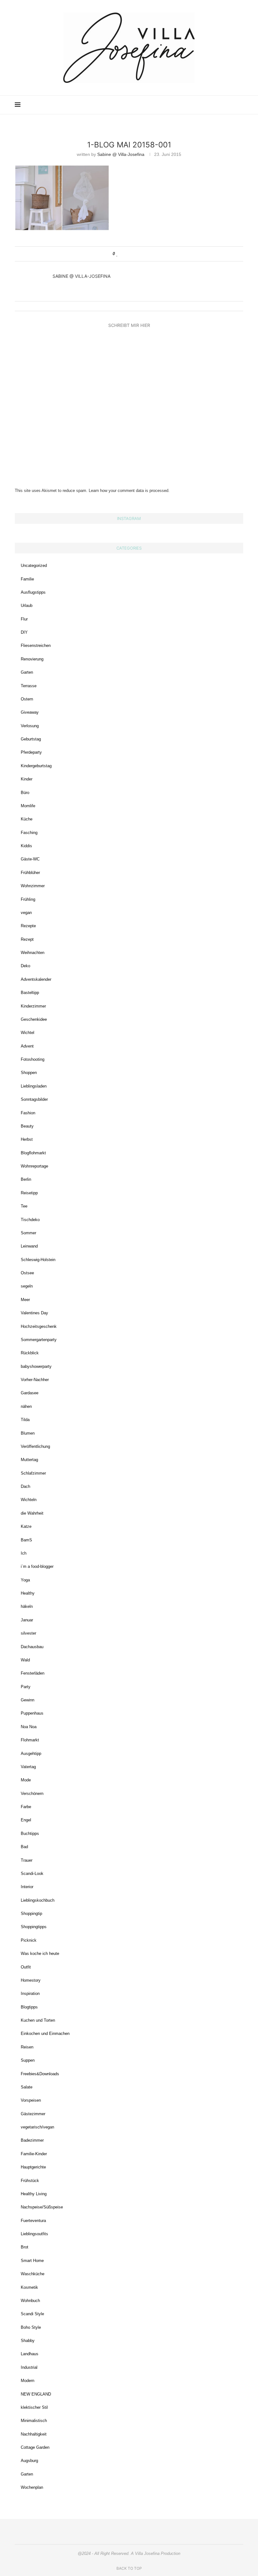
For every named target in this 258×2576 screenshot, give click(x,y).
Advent (27, 1046)
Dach (25, 1486)
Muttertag (29, 1460)
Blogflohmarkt (33, 1153)
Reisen (27, 2047)
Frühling (28, 899)
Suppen (28, 2060)
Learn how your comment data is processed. (129, 491)
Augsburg (29, 2461)
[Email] (218, 105)
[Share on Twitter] (129, 254)
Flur (24, 619)
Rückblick (30, 1353)
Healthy (28, 1593)
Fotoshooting (33, 1059)
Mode (26, 1780)
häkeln (27, 1606)
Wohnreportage (34, 1166)
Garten (27, 672)
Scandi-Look (32, 1873)
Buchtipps (30, 1833)
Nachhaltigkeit (34, 2434)
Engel (26, 1820)
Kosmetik (29, 2287)
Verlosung (30, 726)
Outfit (26, 1967)
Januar (27, 1620)
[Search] (240, 105)
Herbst (27, 1139)
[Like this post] (117, 254)
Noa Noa (29, 1727)
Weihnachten (33, 953)
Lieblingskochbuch (38, 1900)
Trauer (27, 1860)
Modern (28, 2381)
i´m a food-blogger (37, 1566)
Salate (27, 2087)
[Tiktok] (231, 105)
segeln (27, 1286)
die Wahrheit (32, 1513)
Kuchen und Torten (38, 2020)
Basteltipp (30, 993)
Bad (24, 1847)
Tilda (25, 1420)
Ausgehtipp (31, 1754)
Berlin (26, 1179)
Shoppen (29, 1073)
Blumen (28, 1433)
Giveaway (30, 712)
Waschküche (33, 2274)
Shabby (28, 2341)
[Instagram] (198, 105)
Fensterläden (33, 1673)
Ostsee (27, 1273)
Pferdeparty (31, 752)
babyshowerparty (36, 1366)
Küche (27, 819)
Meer (25, 1300)
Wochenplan (32, 2487)
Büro (25, 793)
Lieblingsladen (34, 1086)
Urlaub (27, 605)
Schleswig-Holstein (38, 1260)
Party (26, 1687)
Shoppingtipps (34, 1927)
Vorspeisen (31, 2100)
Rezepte (28, 926)
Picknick (29, 1940)
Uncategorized (34, 565)
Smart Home (32, 2261)
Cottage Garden (35, 2447)
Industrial (29, 2367)
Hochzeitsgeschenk (39, 1326)
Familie (27, 579)
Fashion (28, 1113)
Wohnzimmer (33, 886)
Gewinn (28, 1700)
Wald (25, 1660)
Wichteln (29, 1500)
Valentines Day (34, 1313)
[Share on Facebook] (123, 254)
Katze (26, 1526)
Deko (25, 966)
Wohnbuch (30, 2301)
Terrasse (29, 686)
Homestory (31, 1980)
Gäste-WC (30, 859)
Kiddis (26, 846)
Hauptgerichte (33, 2167)
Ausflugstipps (33, 592)
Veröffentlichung (35, 1446)
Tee (24, 1206)
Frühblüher (30, 873)
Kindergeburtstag (36, 766)
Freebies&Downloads (40, 2074)
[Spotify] (224, 105)
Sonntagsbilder (34, 1099)
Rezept (27, 939)
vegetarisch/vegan (37, 2127)
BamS (26, 1540)
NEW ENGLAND (36, 2394)
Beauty (27, 1126)
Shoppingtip (31, 1913)
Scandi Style (32, 2314)
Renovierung (32, 659)
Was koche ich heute (40, 1953)
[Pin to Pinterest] (135, 254)
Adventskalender (36, 979)
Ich (24, 1553)
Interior (27, 1887)
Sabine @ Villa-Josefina (121, 154)
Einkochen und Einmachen (45, 2033)
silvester (28, 1633)
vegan (26, 913)
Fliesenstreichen (36, 645)
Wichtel (28, 1033)
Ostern (27, 699)
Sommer (28, 1233)
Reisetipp (29, 1193)
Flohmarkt (30, 1740)
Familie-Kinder (34, 2154)
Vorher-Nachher (35, 1380)
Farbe (26, 1807)
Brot (25, 2247)
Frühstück (30, 2181)
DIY (24, 632)
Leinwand (29, 1246)
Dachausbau (32, 1647)
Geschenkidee (34, 1019)
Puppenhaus (32, 1713)
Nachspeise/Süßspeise (42, 2207)
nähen (26, 1406)
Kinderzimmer (33, 1006)
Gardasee (30, 1393)
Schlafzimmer (33, 1473)
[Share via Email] (141, 254)
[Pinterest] (205, 105)
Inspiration (30, 1993)
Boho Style (31, 2327)
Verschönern (32, 1793)
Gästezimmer (33, 2114)
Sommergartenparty (39, 1340)
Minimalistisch (34, 2421)
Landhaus (30, 2354)
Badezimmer (32, 2140)
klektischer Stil (34, 2407)
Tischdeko (30, 1220)
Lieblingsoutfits (34, 2234)
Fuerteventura (33, 2221)
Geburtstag (31, 739)
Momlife (28, 806)
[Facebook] (211, 105)
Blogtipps (29, 2007)
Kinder (27, 779)
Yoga (25, 1580)
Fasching (29, 833)
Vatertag (28, 1767)
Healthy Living (34, 2194)
